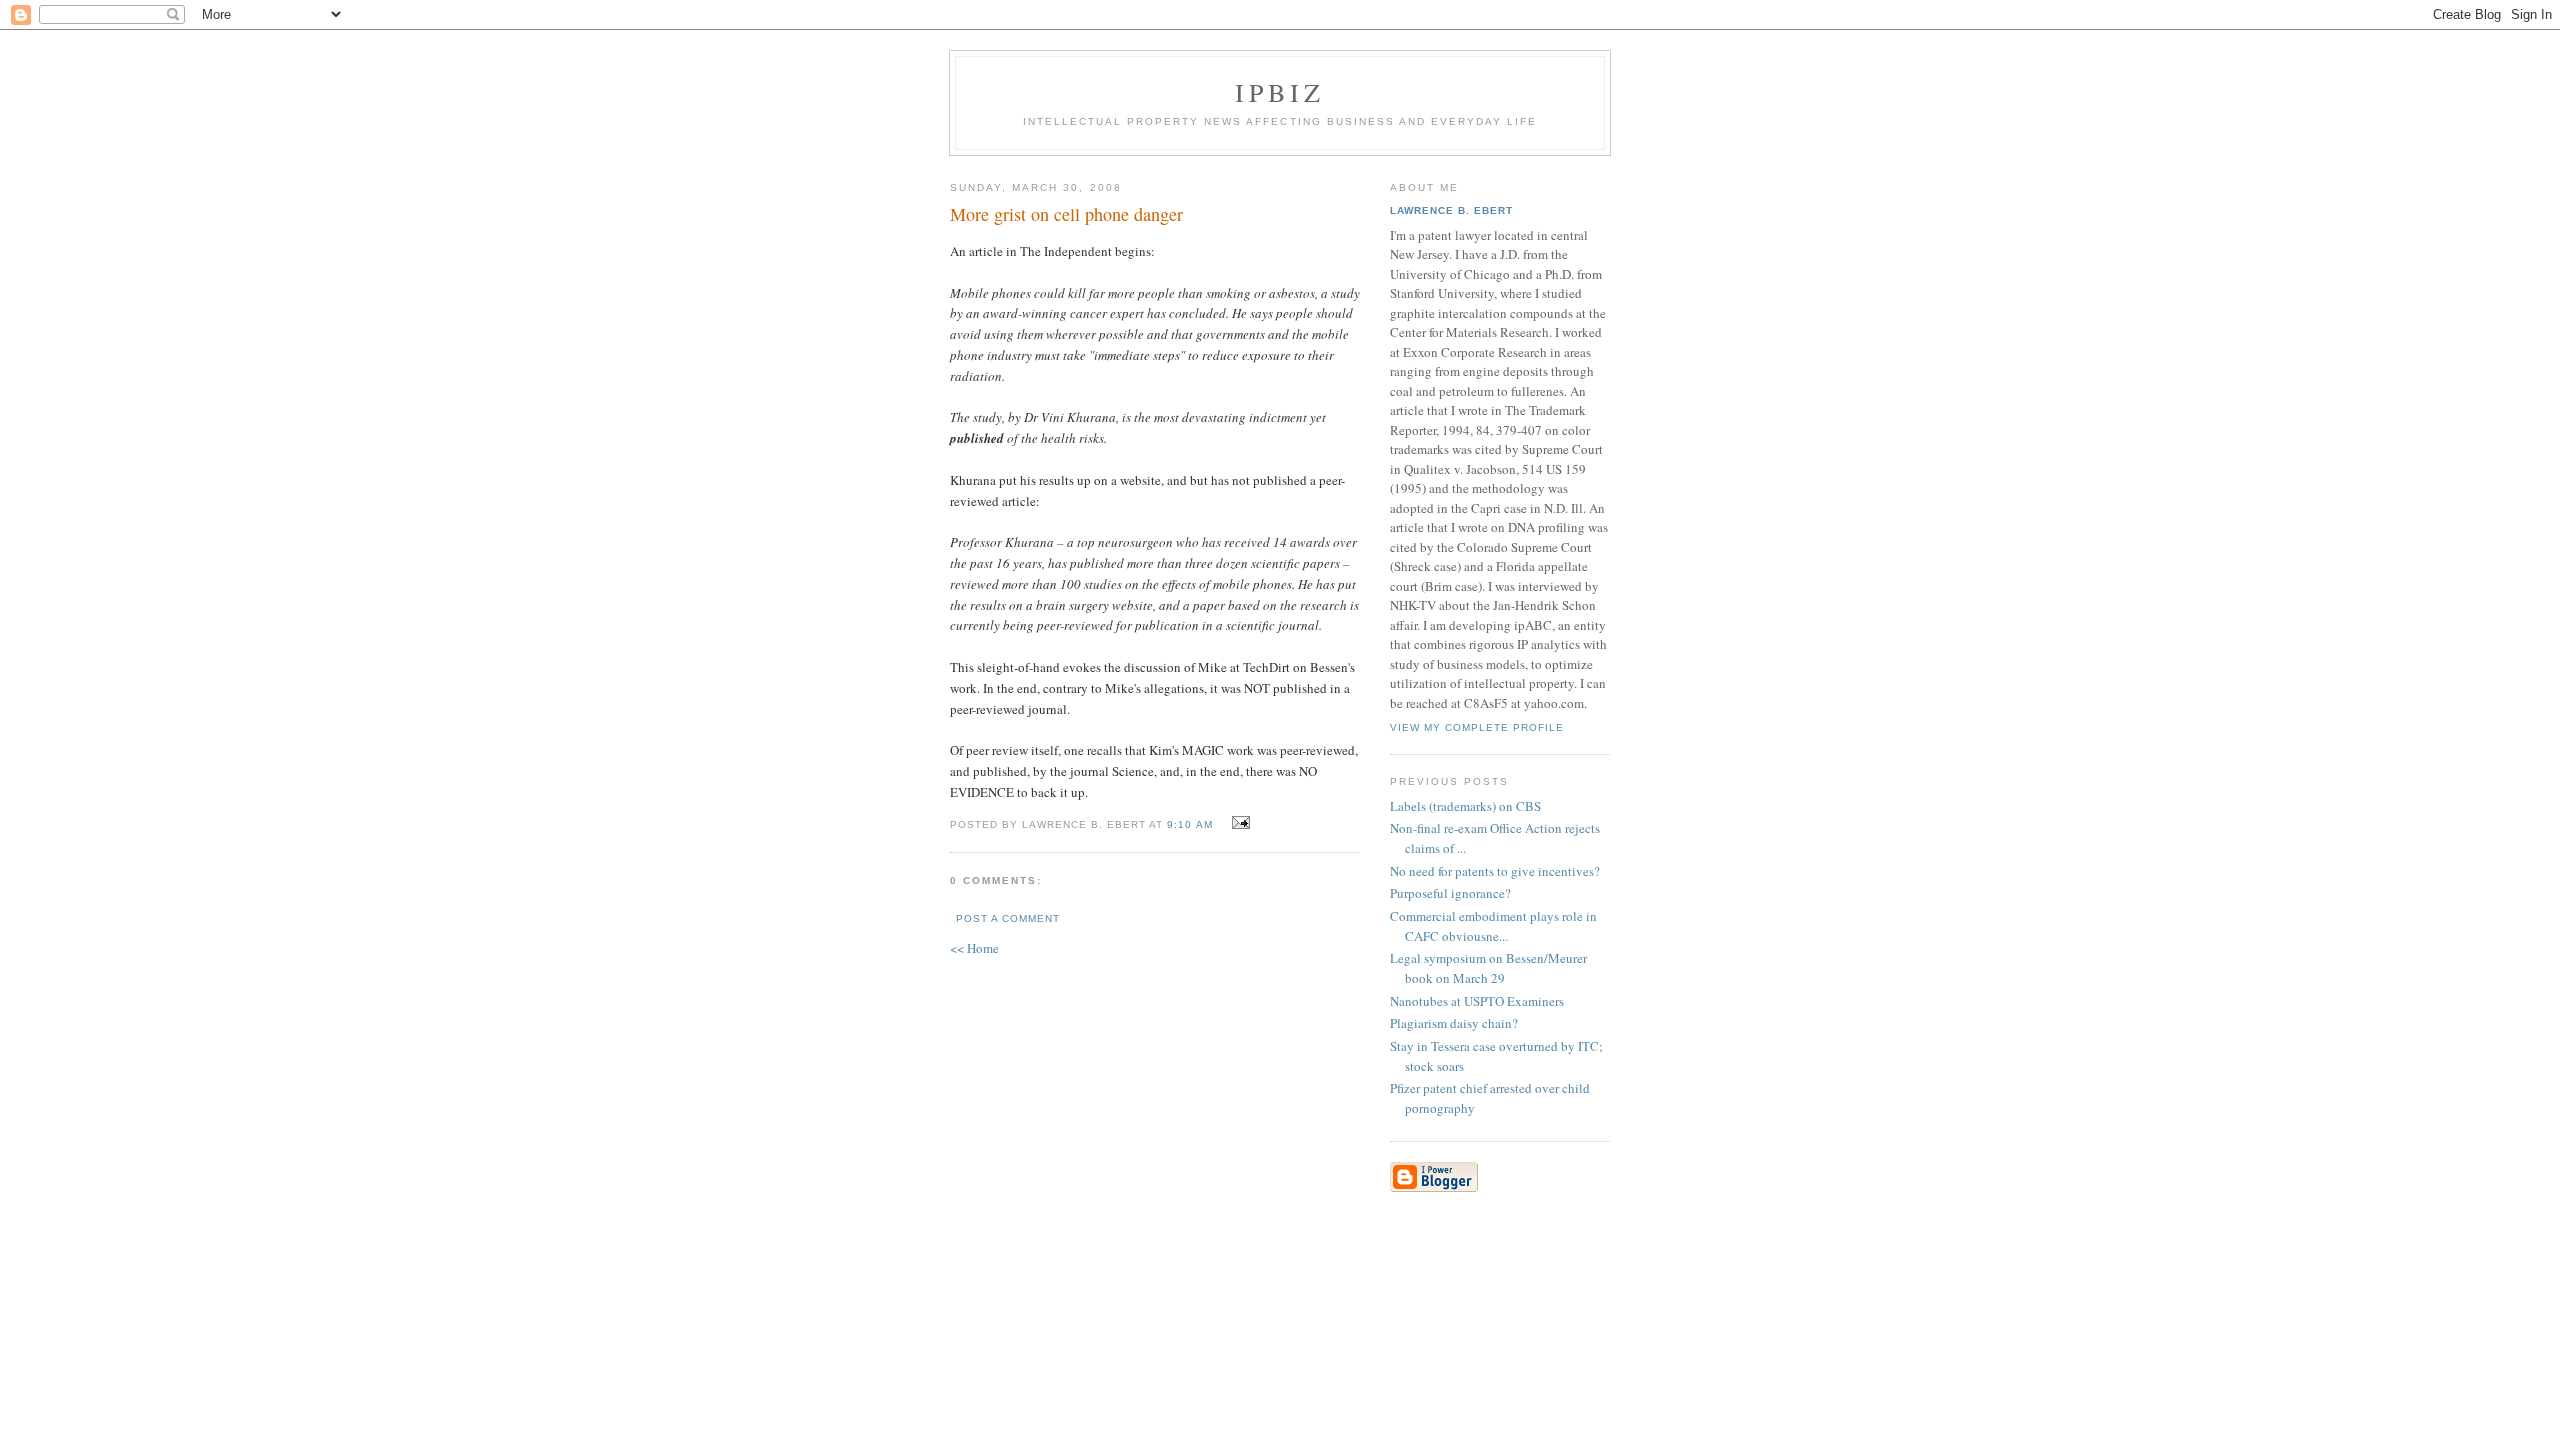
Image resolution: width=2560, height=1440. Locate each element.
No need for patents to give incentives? (1495, 871)
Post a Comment (1008, 918)
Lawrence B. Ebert (1451, 210)
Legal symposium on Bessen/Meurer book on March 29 (1488, 968)
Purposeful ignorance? (1450, 893)
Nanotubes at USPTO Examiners (1477, 1001)
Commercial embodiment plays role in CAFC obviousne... (1493, 926)
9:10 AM (1189, 824)
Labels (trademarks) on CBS (1465, 806)
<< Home (974, 948)
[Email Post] (1238, 823)
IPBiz (1280, 92)
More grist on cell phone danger (1066, 214)
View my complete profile (1477, 727)
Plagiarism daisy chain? (1454, 1023)
